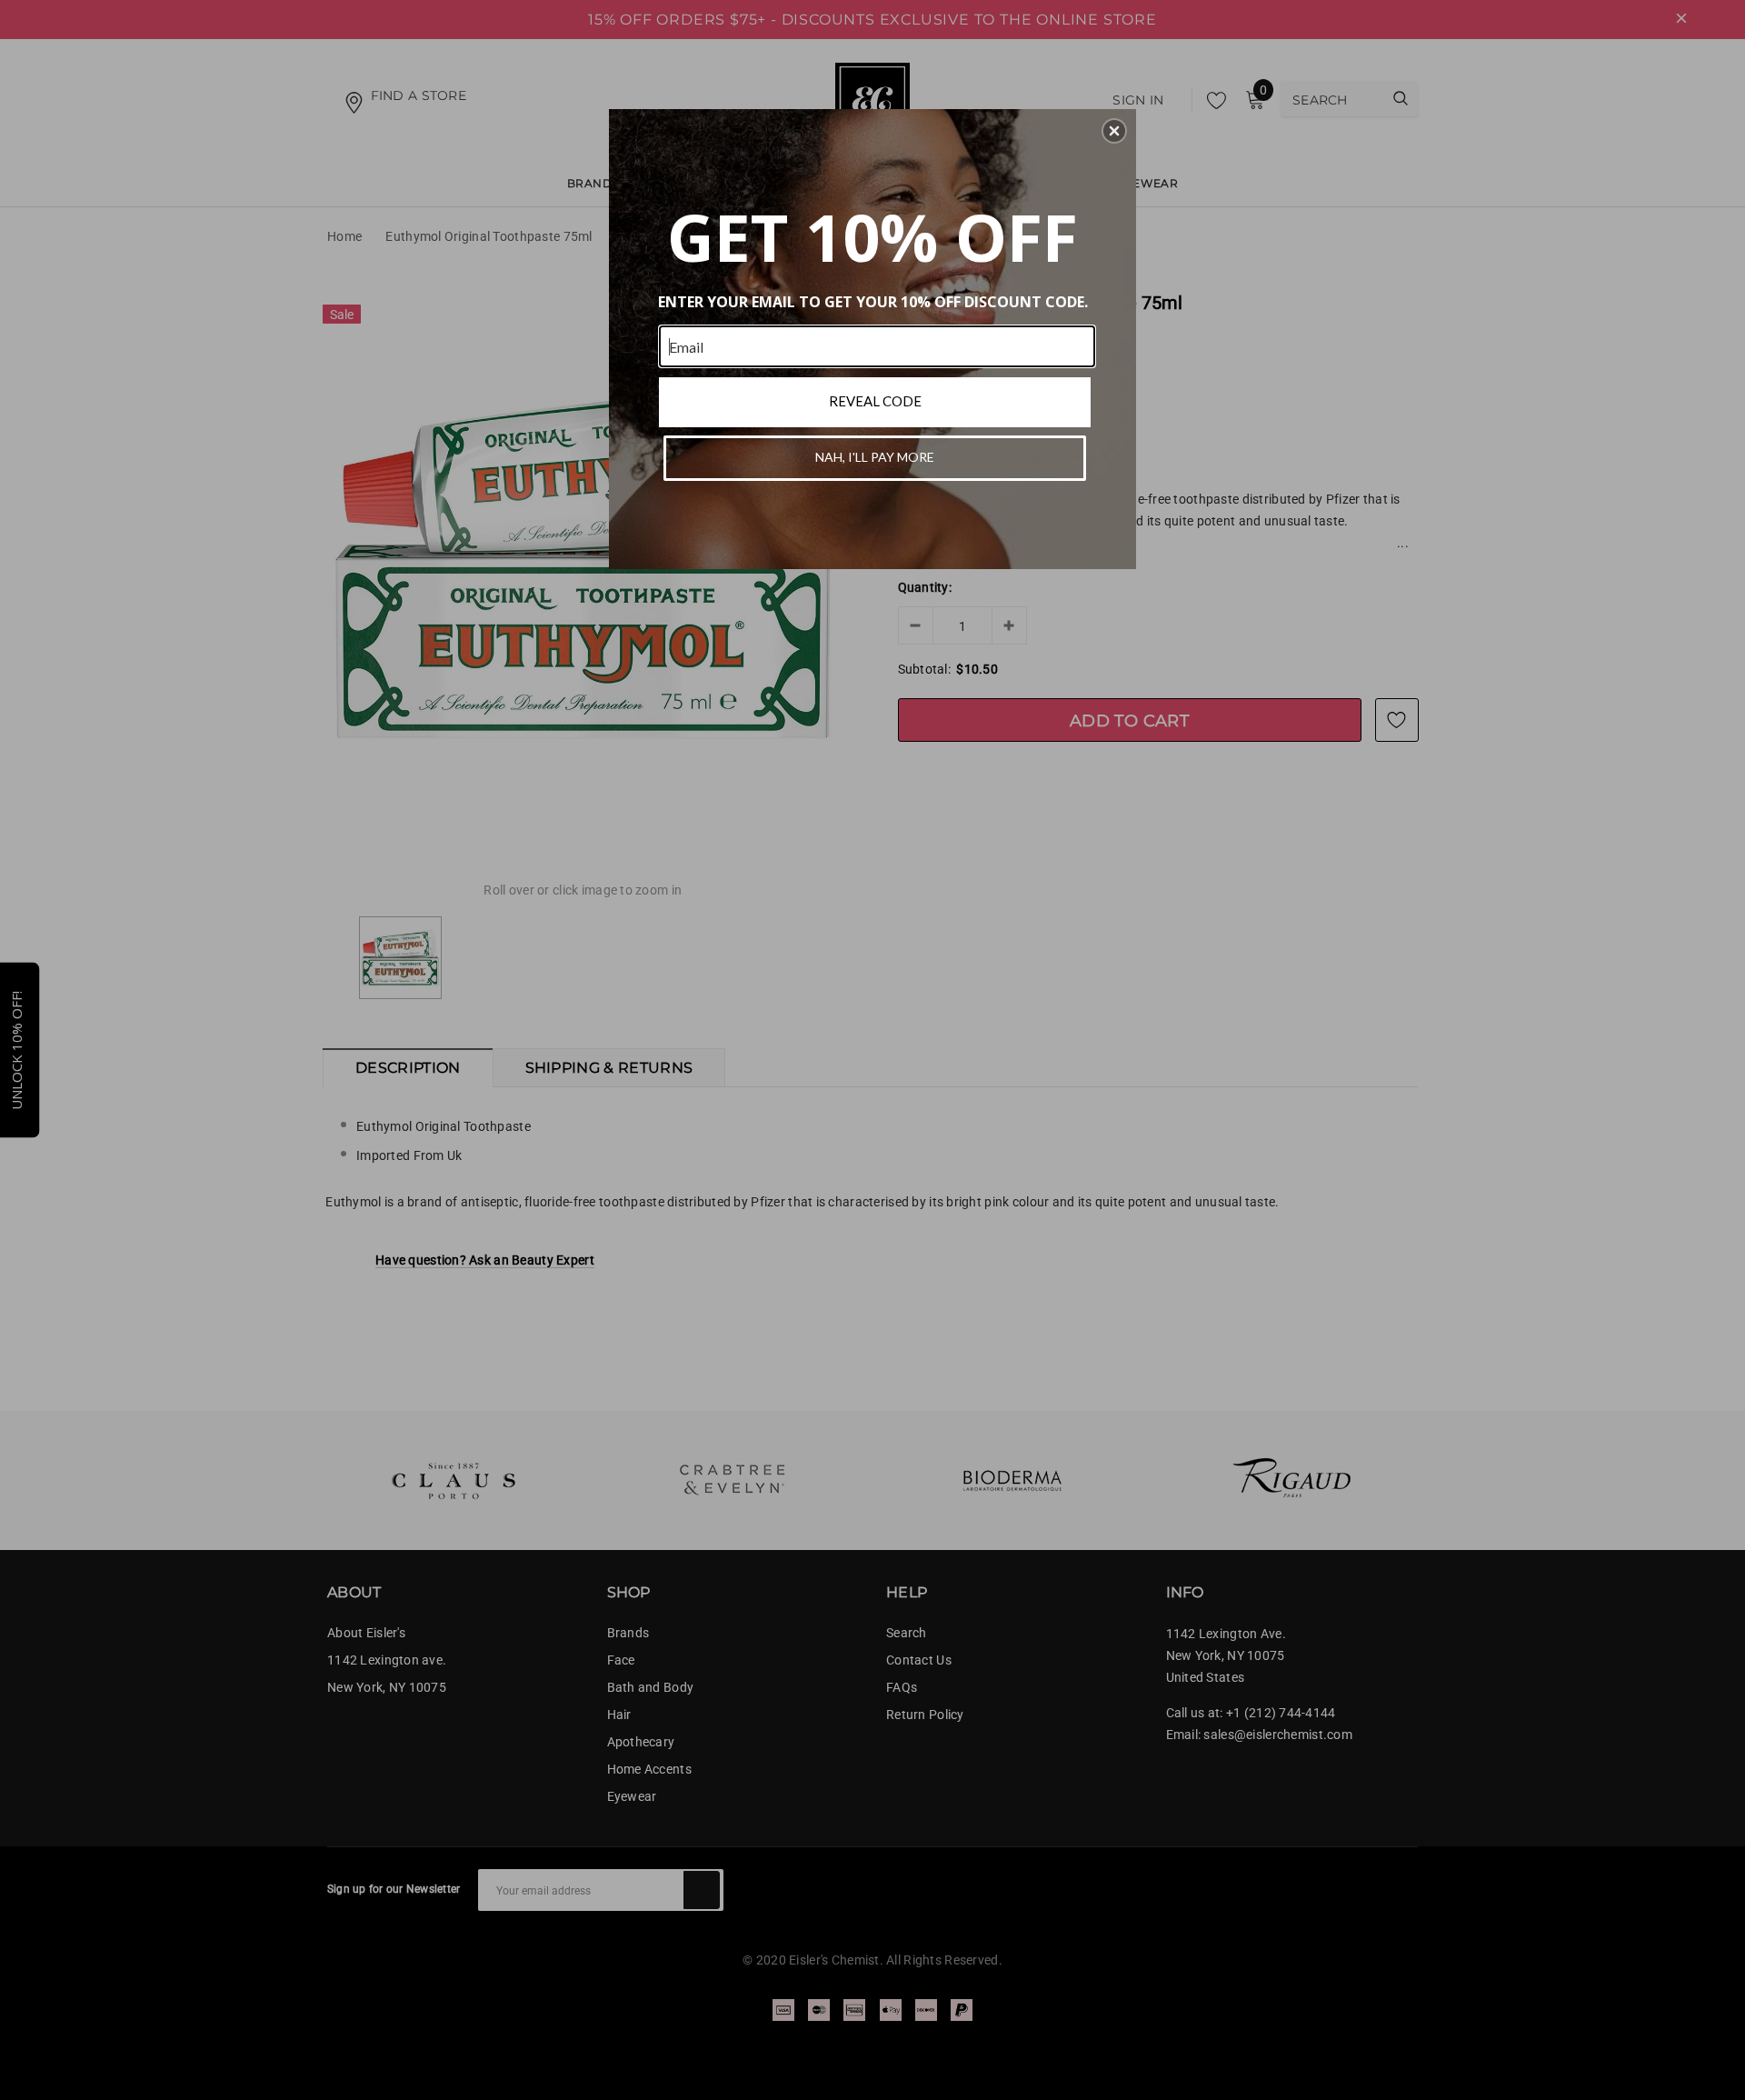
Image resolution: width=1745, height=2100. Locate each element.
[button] (1114, 131)
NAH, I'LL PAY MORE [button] (875, 457)
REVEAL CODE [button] (875, 401)
